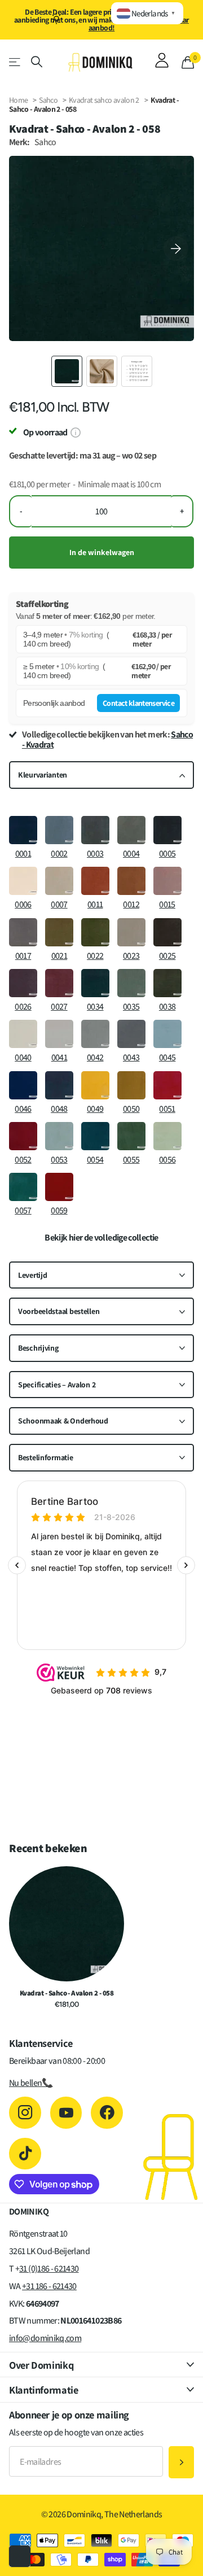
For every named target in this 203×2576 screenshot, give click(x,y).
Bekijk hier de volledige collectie (101, 1238)
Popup (75, 432)
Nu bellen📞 (31, 2083)
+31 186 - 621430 (49, 2286)
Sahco (48, 100)
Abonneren (181, 2462)
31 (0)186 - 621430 (49, 2269)
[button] (176, 248)
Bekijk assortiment (16, 62)
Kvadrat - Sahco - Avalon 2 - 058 (67, 1993)
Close (101, 2365)
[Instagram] (25, 2113)
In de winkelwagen (102, 552)
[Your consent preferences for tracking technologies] (20, 2556)
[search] (37, 62)
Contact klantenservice (138, 703)
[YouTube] (66, 2113)
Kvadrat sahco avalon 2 (105, 100)
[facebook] (107, 2113)
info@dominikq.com (45, 2338)
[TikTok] (25, 2154)
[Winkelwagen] (188, 62)
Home (18, 100)
